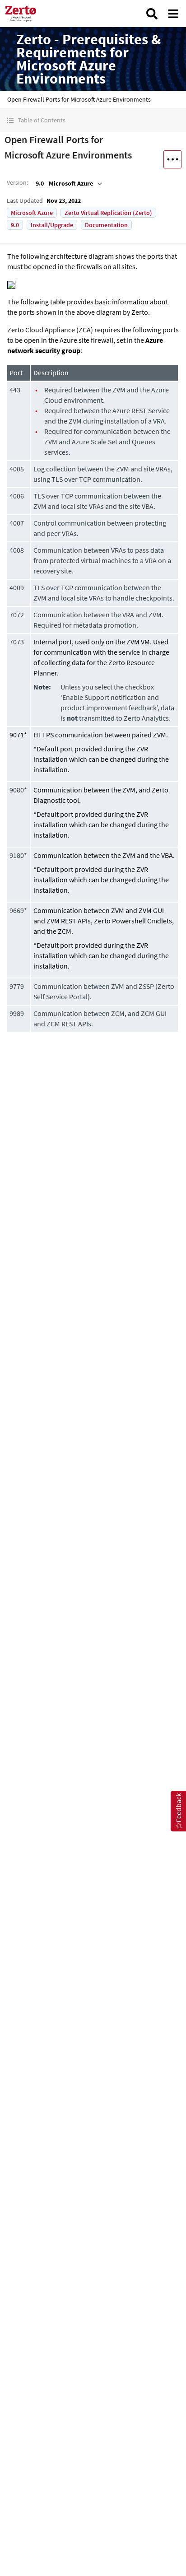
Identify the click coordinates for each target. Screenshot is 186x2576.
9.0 (15, 225)
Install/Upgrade (52, 225)
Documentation (106, 225)
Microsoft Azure (32, 213)
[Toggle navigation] (173, 14)
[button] (93, 120)
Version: (17, 182)
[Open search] (152, 14)
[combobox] (68, 183)
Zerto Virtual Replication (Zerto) (108, 213)
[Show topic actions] (172, 159)
